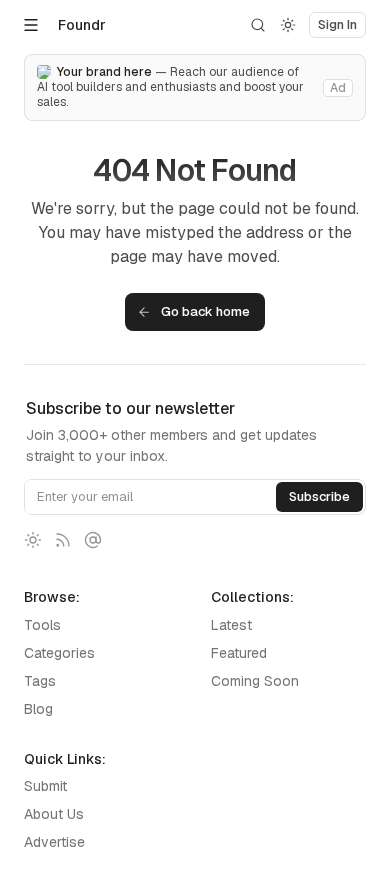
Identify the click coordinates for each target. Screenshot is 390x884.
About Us (54, 814)
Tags (40, 681)
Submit (45, 786)
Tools (42, 625)
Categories (59, 653)
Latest (231, 625)
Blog (38, 709)
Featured (239, 653)
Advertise (54, 842)
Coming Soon (255, 681)
